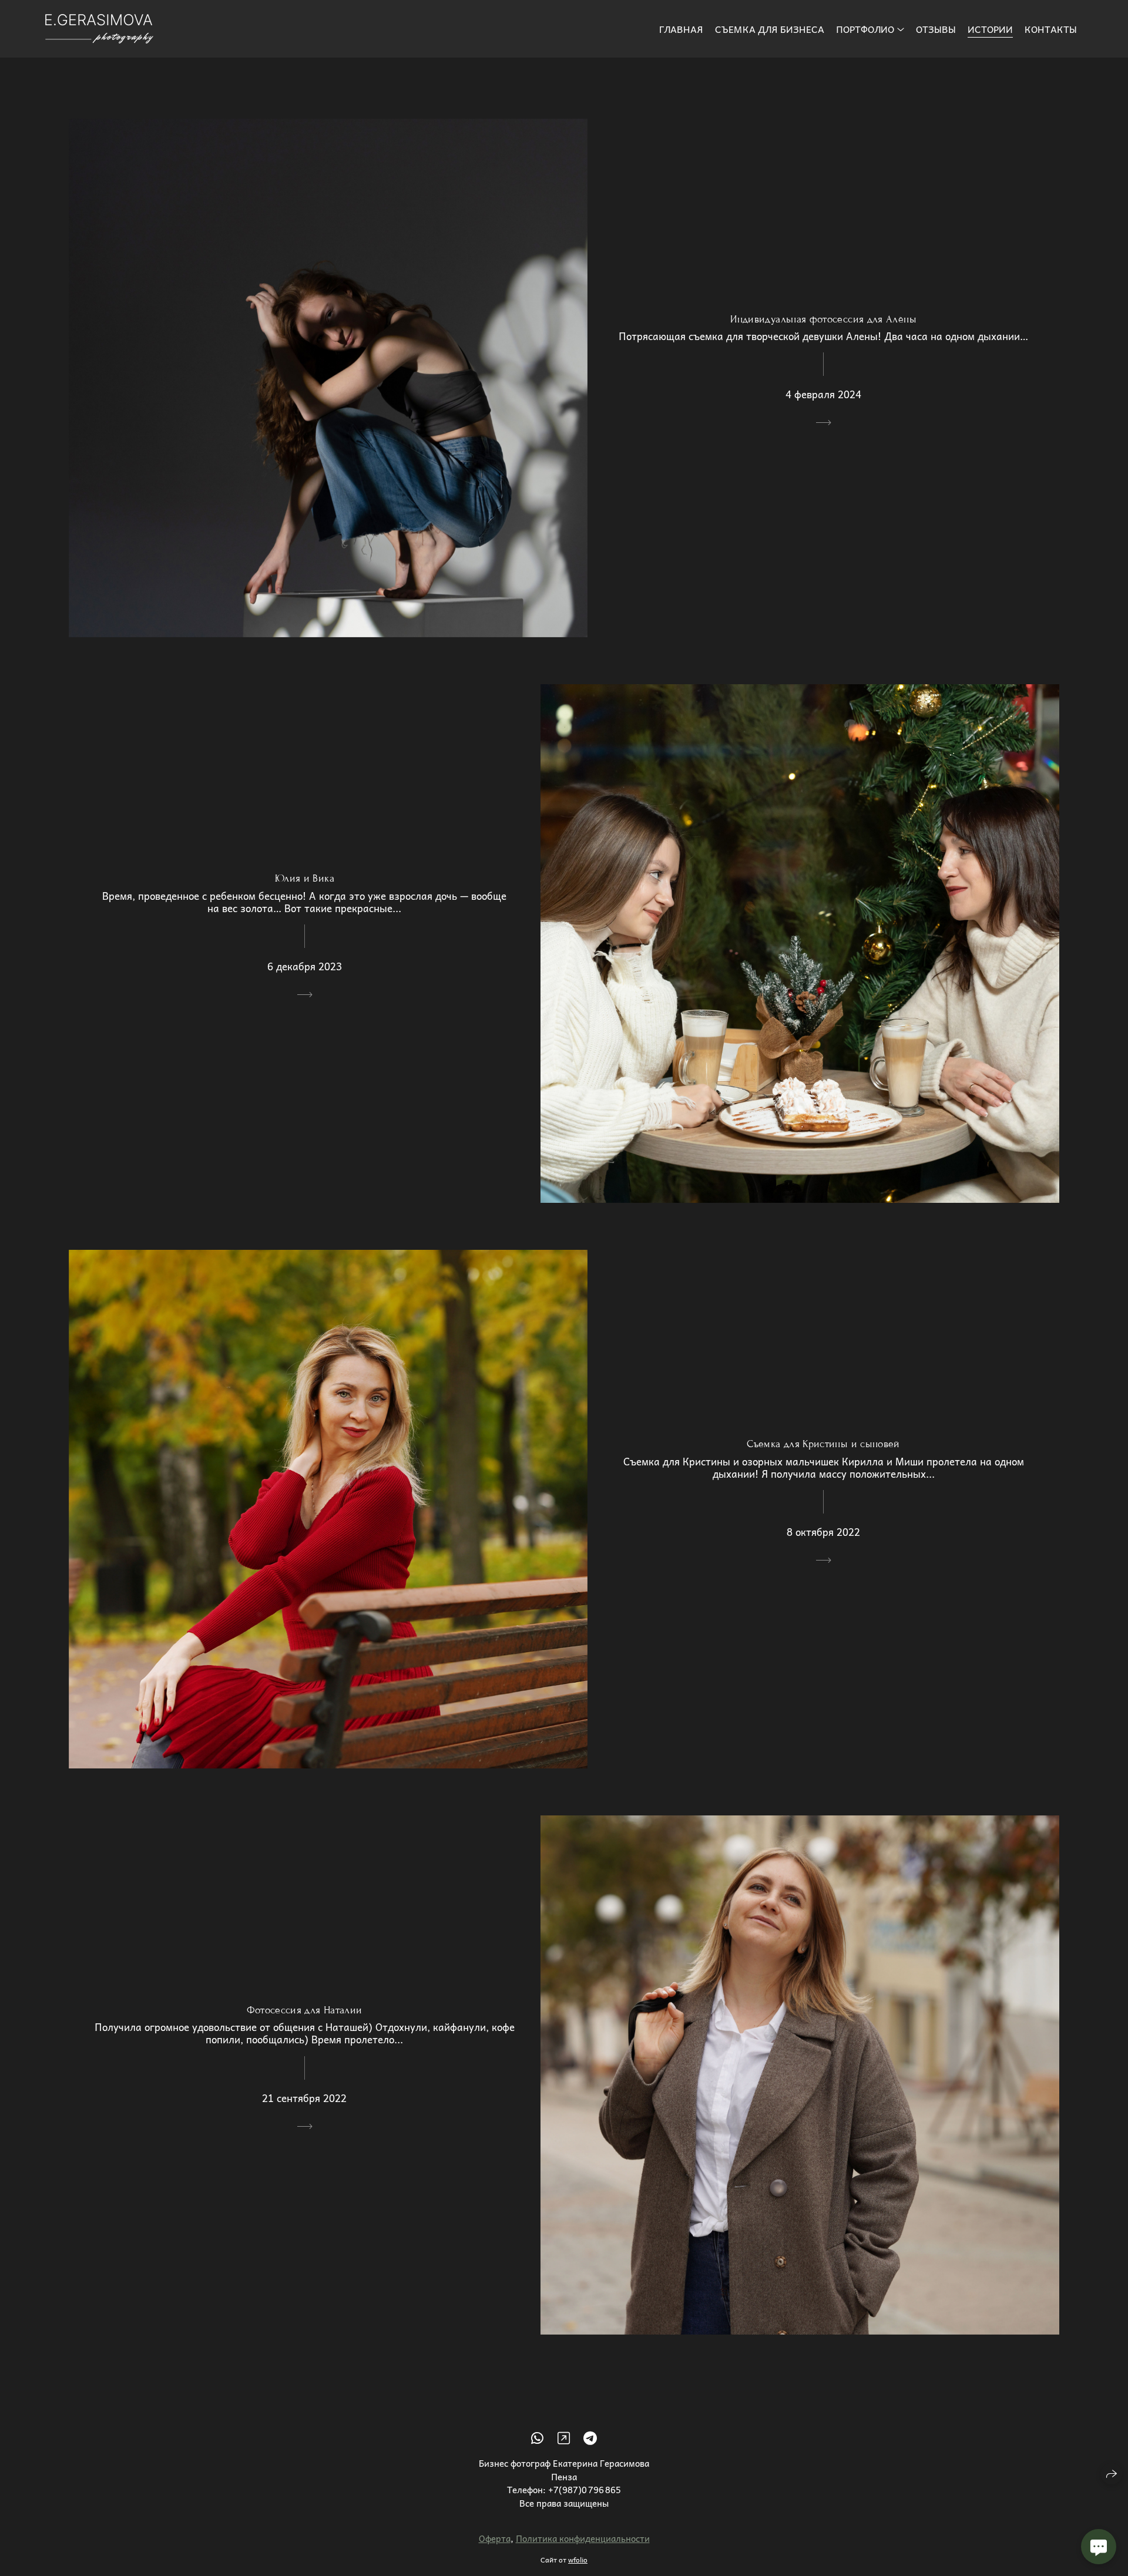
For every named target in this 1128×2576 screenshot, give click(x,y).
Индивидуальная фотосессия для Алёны (823, 319)
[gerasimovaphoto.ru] (99, 29)
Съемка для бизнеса (770, 29)
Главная (681, 29)
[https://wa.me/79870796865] (537, 2437)
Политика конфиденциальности (583, 2538)
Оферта (495, 2538)
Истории (990, 29)
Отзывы (936, 29)
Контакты (1051, 29)
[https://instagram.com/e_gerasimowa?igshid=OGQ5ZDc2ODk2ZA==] (564, 2437)
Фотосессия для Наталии (304, 2010)
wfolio (578, 2560)
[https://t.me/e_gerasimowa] (590, 2437)
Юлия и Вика (305, 878)
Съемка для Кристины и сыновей (823, 1444)
